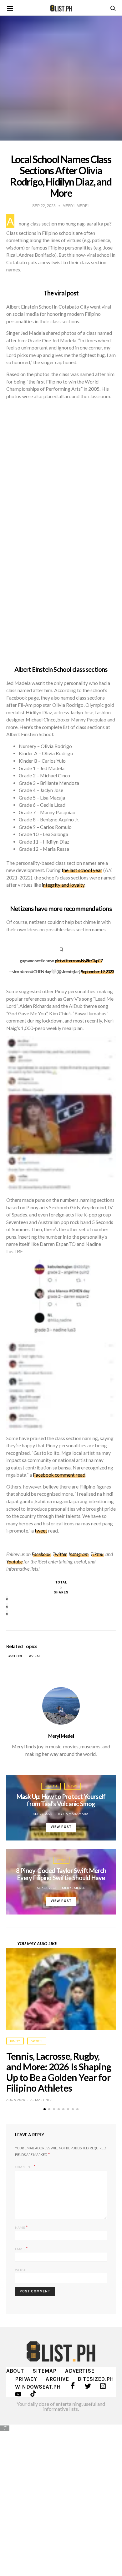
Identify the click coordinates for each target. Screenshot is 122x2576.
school (16, 1656)
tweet (41, 1531)
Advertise (80, 2371)
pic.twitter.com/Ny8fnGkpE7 (79, 961)
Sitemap (44, 2371)
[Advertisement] (61, 2496)
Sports (37, 2041)
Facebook (41, 1554)
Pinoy (15, 2041)
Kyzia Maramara (73, 1814)
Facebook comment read (59, 1475)
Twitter (60, 1554)
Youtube (14, 1562)
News (73, 1786)
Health (51, 1786)
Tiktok (97, 1554)
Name (21, 2227)
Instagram (79, 1554)
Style (61, 1860)
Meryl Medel (61, 1736)
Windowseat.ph (38, 2387)
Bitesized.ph (96, 2379)
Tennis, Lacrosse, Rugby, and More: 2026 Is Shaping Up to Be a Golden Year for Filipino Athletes (59, 2072)
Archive (57, 2379)
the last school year (82, 870)
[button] (45, 2109)
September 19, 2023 (97, 971)
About (15, 2371)
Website (22, 2270)
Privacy (26, 2379)
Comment (24, 2167)
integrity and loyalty (63, 885)
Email (21, 2248)
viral (36, 1656)
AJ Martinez (41, 2100)
